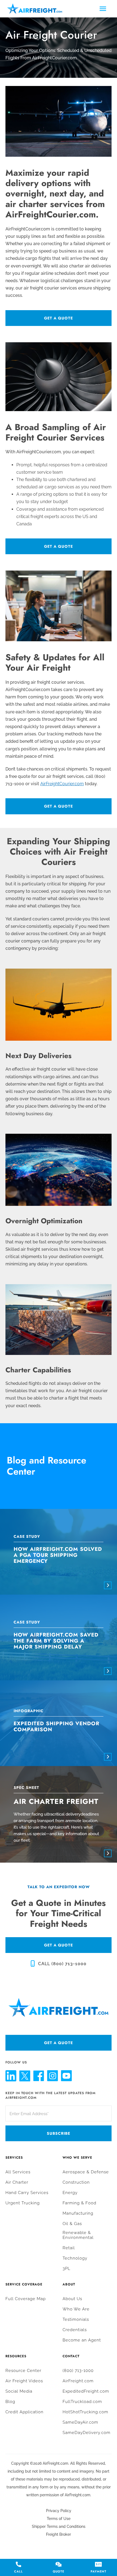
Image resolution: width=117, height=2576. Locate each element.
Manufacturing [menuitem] (78, 2213)
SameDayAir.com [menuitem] (80, 2422)
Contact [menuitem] (71, 2356)
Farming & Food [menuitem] (79, 2203)
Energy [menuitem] (70, 2193)
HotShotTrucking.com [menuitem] (85, 2412)
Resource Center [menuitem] (23, 2371)
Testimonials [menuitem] (76, 2319)
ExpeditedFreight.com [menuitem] (86, 2391)
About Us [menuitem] (72, 2299)
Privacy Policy (59, 2511)
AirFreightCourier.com (62, 784)
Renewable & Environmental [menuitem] (78, 2235)
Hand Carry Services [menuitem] (27, 2193)
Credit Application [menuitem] (24, 2412)
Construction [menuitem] (76, 2182)
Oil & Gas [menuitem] (72, 2224)
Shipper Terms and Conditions (59, 2526)
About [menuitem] (69, 2284)
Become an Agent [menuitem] (82, 2340)
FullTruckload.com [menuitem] (82, 2402)
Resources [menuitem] (16, 2356)
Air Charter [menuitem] (17, 2182)
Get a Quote (59, 318)
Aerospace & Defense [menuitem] (86, 2172)
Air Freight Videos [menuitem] (24, 2381)
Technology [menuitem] (75, 2258)
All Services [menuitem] (18, 2172)
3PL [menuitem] (67, 2269)
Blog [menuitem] (10, 2402)
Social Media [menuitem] (19, 2391)
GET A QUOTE (59, 1945)
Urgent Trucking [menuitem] (23, 2203)
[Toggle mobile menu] (103, 9)
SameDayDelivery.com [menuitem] (87, 2433)
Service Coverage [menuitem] (24, 2284)
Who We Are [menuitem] (76, 2309)
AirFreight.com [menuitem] (78, 2381)
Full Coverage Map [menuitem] (26, 2299)
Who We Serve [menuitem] (77, 2158)
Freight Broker (59, 2534)
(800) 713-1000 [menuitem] (78, 2371)
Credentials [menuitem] (75, 2330)
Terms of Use (59, 2519)
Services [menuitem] (14, 2158)
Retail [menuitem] (69, 2248)
